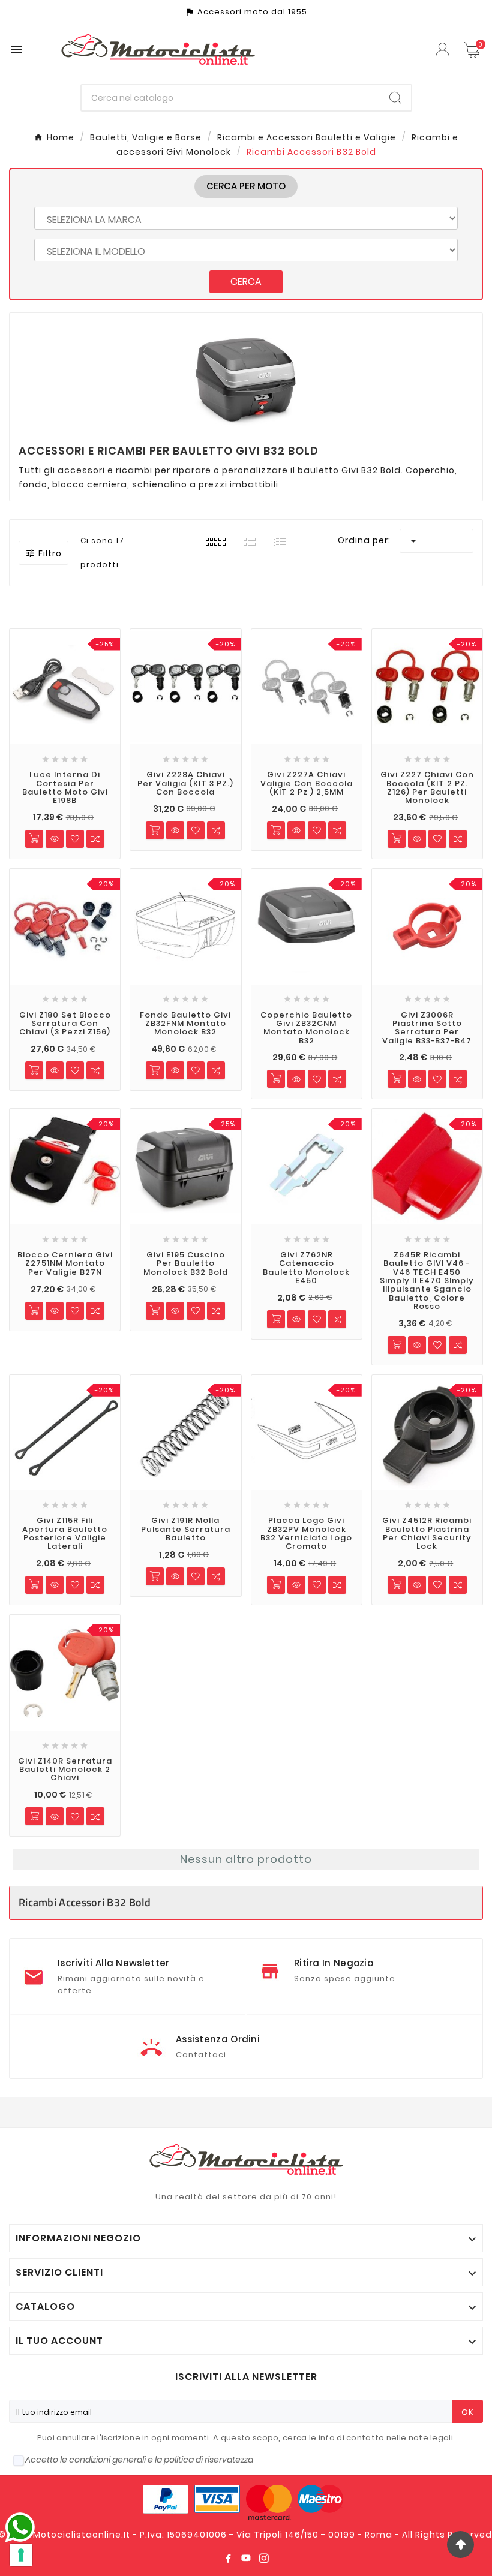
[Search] (395, 98)
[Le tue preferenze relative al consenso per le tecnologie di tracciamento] (21, 2555)
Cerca (246, 282)
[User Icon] (444, 49)
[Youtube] (246, 2558)
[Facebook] (228, 2558)
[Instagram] (264, 2558)
